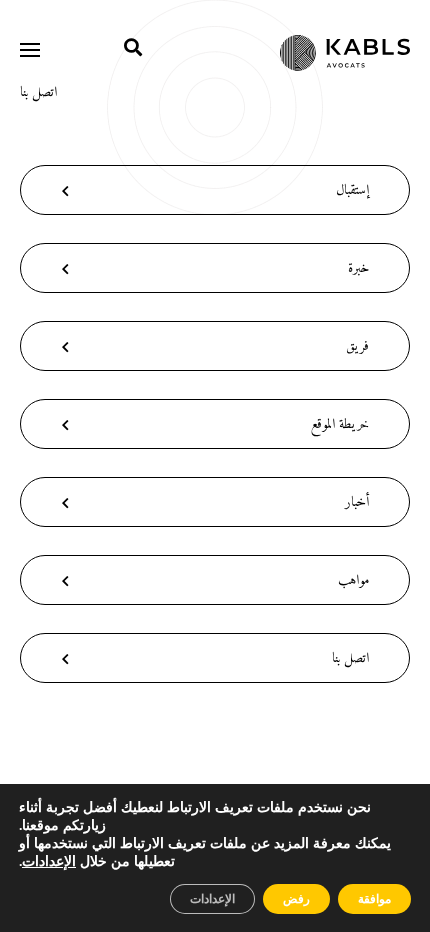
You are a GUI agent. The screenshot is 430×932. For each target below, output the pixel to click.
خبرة (358, 268)
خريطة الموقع (340, 424)
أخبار (357, 502)
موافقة (374, 899)
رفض (296, 899)
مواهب (353, 580)
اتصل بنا (38, 92)
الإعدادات (49, 862)
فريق (357, 346)
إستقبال (352, 190)
